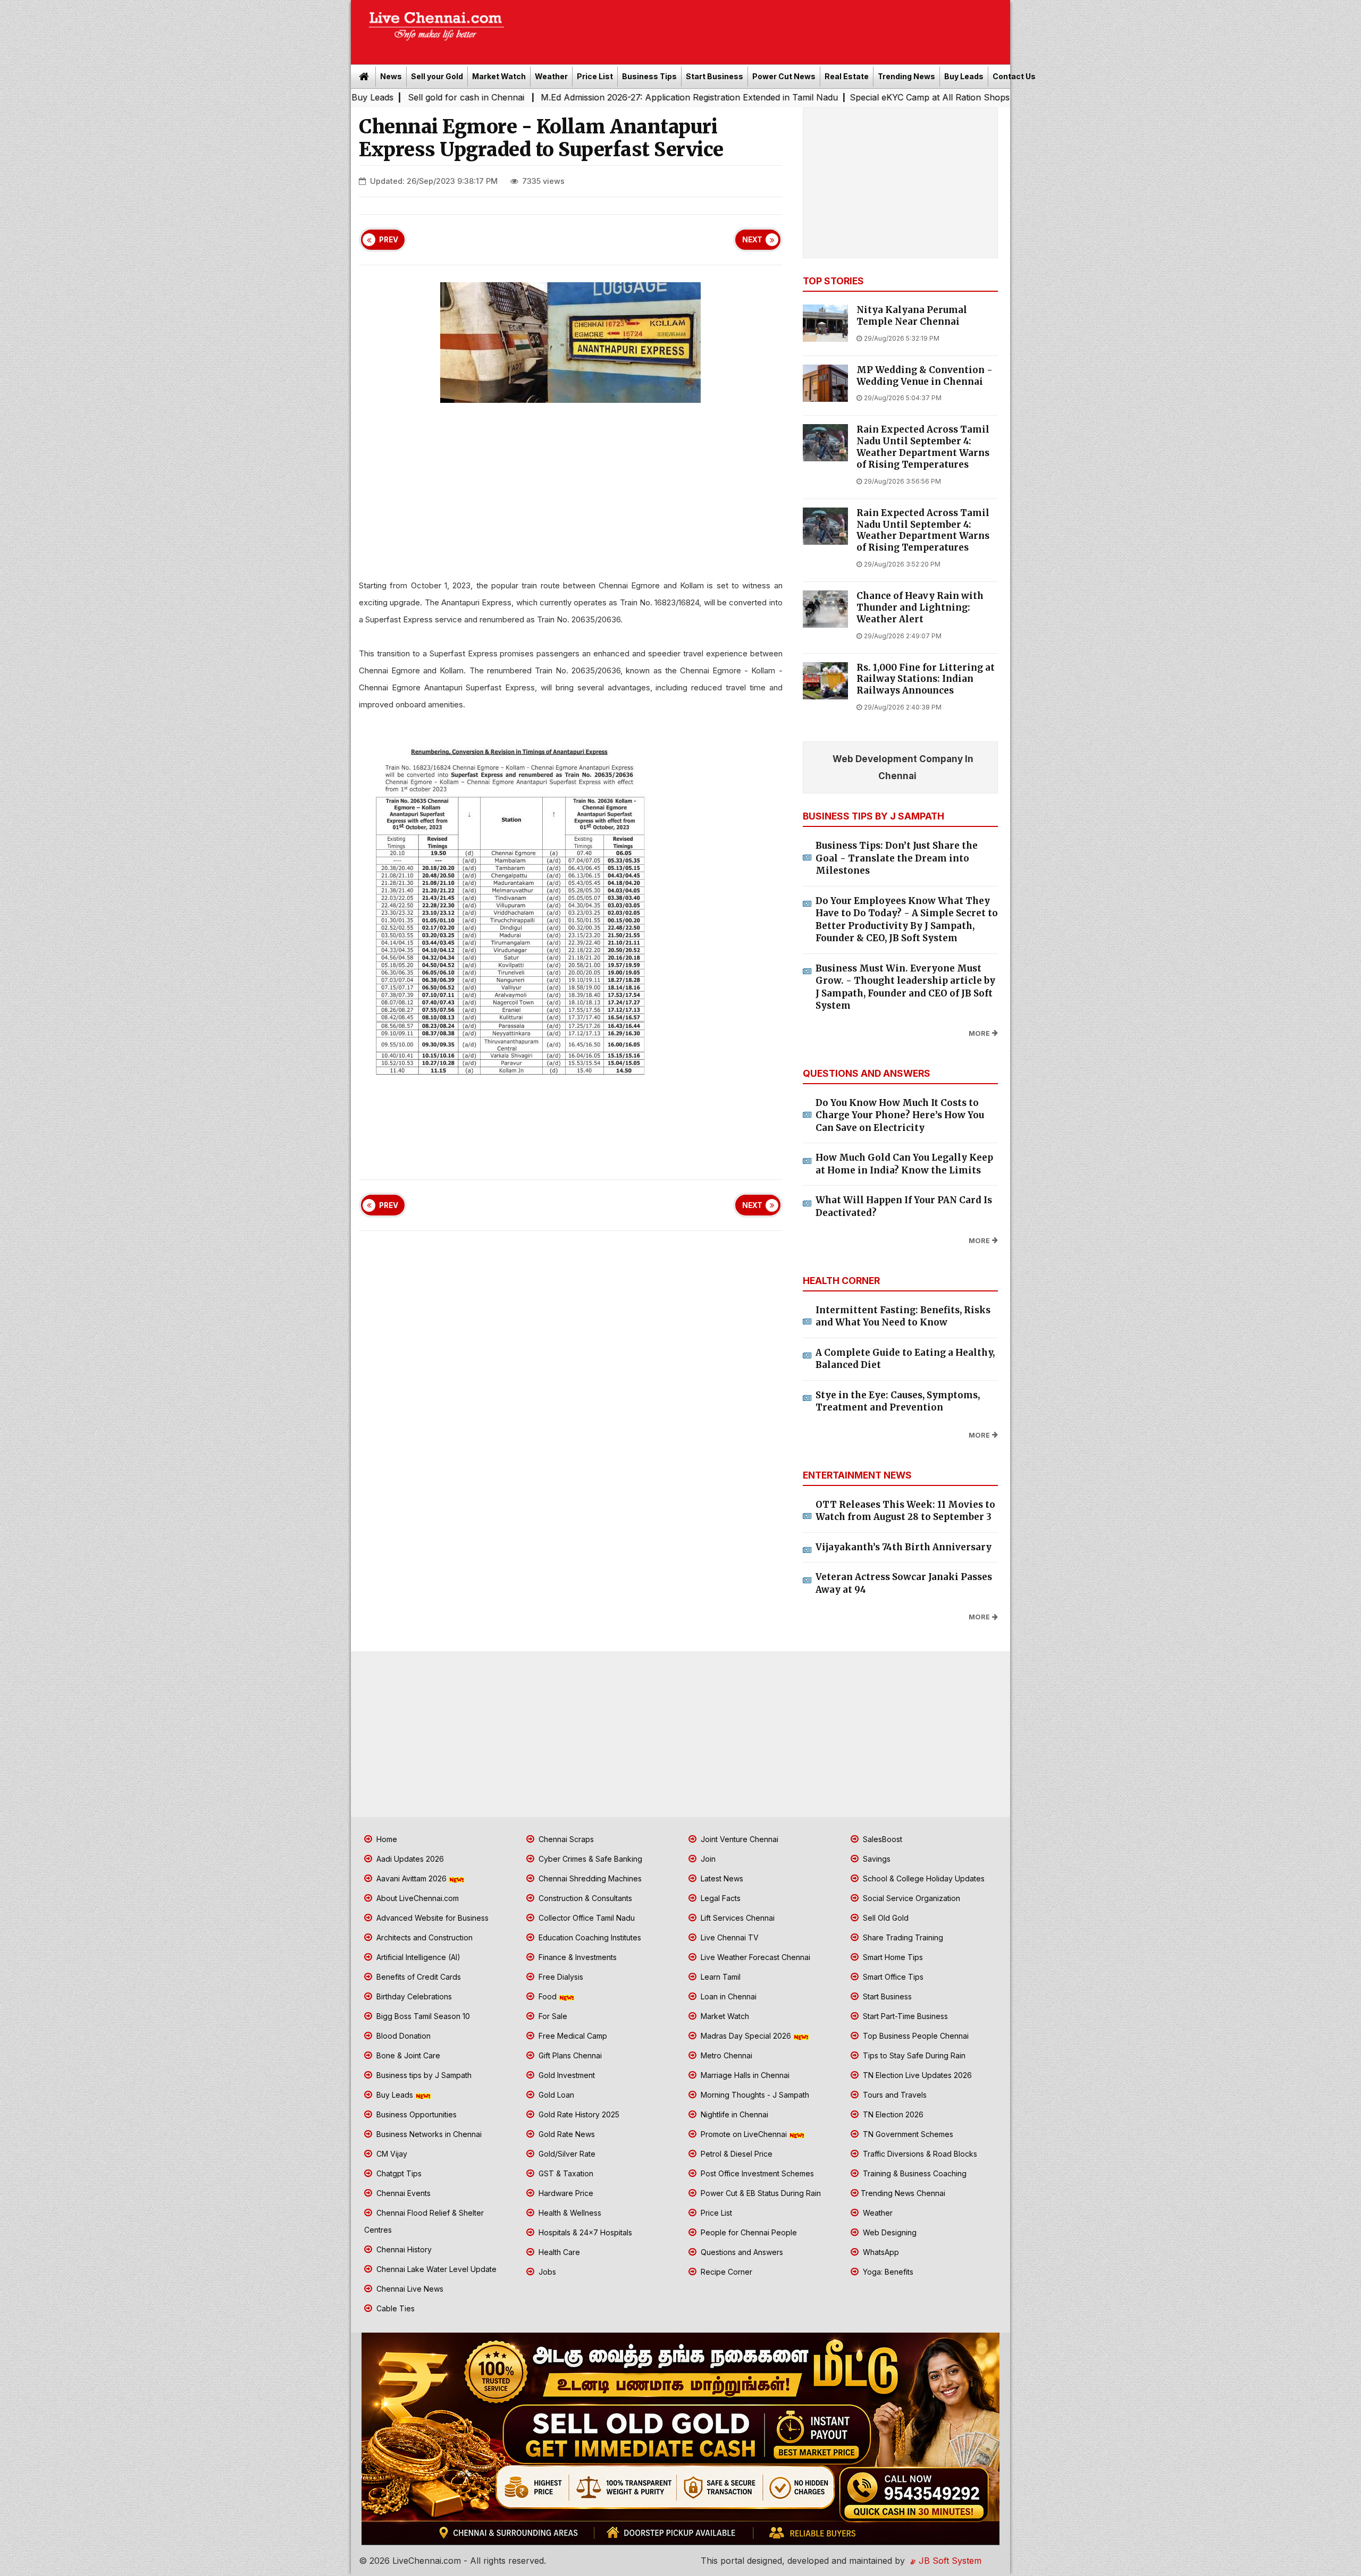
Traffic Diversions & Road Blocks (919, 2154)
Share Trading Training (902, 1937)
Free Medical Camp (572, 2036)
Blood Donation (402, 2036)
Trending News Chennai (903, 2193)
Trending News (906, 76)
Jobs (546, 2272)
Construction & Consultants (584, 1898)
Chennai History (403, 2249)
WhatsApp (880, 2252)
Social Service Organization (910, 1898)
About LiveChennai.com (417, 1898)
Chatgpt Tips (398, 2173)
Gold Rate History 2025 (578, 2114)
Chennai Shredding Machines (589, 1878)
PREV (389, 240)
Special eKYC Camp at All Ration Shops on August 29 (783, 97)
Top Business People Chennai (915, 2036)
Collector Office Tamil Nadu (586, 1918)
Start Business (715, 76)
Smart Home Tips (892, 1957)
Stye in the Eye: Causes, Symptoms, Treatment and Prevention (898, 1401)
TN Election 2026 (892, 2114)
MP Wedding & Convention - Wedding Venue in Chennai (925, 376)
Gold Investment (566, 2075)
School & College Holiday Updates (923, 1878)
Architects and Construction (423, 1937)
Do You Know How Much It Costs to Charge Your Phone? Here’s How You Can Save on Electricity (900, 1115)
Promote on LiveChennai (744, 2134)
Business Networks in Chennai (428, 2134)
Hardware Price (565, 2193)
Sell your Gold (437, 76)
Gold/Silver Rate (566, 2154)
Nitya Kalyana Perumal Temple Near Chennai (912, 316)
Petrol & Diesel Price (736, 2154)
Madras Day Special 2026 (746, 2036)
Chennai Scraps (565, 1839)
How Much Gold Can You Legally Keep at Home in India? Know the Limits (904, 1164)
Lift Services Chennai (737, 1918)
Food (548, 1996)
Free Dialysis (560, 1977)
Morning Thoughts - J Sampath (754, 2095)
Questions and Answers (741, 2252)
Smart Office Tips (892, 1977)
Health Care (558, 2252)
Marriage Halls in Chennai (744, 2075)
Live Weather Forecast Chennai (754, 1957)
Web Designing (889, 2232)
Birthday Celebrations (413, 1996)
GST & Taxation (565, 2173)
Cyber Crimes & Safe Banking (589, 1859)
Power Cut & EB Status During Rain (760, 2193)
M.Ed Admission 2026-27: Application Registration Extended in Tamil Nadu (514, 97)
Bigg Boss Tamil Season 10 (422, 2016)
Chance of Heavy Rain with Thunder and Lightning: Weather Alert (920, 608)
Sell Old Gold (885, 1918)
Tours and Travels (894, 2095)
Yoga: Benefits (887, 2272)
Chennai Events (402, 2193)
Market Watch (499, 76)
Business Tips (649, 76)
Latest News (721, 1878)
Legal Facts (720, 1898)
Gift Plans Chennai (569, 2055)
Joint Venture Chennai (738, 1839)
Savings (876, 1859)
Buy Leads (964, 76)
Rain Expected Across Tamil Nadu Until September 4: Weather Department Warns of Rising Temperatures (923, 447)
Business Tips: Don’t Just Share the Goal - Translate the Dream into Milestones (897, 858)
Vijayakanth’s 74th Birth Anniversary (904, 1547)
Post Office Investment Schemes (756, 2173)
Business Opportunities (415, 2114)
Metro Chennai (725, 2055)
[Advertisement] (763, 29)
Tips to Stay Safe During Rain (913, 2055)
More (979, 1033)
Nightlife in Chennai (733, 2114)
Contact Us (1014, 76)
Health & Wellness (569, 2213)
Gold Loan (555, 2095)
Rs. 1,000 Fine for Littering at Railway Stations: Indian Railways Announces (926, 679)
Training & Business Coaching (914, 2173)
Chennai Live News (409, 2289)
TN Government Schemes (907, 2134)
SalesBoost (881, 1839)
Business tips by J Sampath (423, 2075)
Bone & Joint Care (407, 2055)
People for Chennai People (748, 2232)
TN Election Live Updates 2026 (916, 2075)
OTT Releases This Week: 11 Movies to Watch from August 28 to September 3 (905, 1511)
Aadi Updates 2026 (409, 1859)
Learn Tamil (720, 1977)
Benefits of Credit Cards (418, 1977)
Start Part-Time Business (904, 2016)
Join (707, 1859)
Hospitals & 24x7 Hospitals (584, 2232)
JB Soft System (949, 2561)
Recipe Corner (725, 2272)
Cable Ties (394, 2308)
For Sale (552, 2016)
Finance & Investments (577, 1957)
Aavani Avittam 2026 (411, 1878)
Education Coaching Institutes (589, 1937)
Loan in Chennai (728, 1996)
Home (386, 1839)
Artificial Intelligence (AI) (417, 1957)
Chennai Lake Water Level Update (435, 2269)
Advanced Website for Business (431, 1918)
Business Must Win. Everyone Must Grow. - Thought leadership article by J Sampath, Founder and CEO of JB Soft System (905, 987)
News (391, 76)
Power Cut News (784, 76)
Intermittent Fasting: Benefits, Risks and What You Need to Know (903, 1316)
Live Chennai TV (729, 1937)
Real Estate (847, 76)
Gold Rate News (566, 2134)
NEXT (752, 240)
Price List (595, 76)
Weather (551, 76)
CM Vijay (391, 2154)
